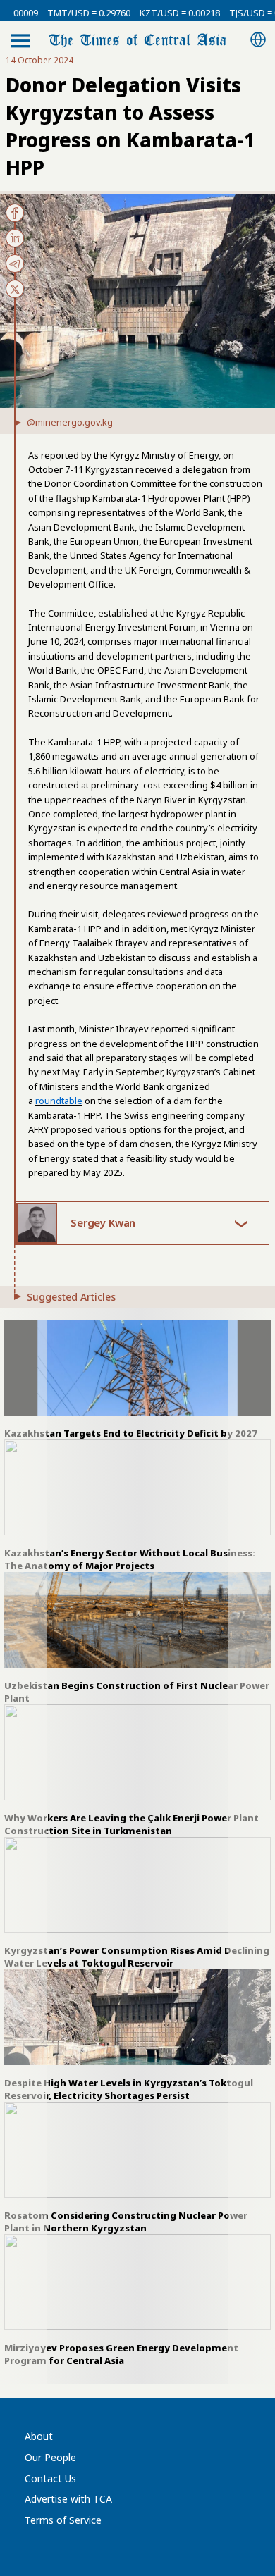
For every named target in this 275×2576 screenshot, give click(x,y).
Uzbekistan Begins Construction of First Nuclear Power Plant (137, 1692)
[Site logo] (137, 39)
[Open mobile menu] (20, 40)
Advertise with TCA (68, 2499)
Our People (50, 2457)
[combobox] (258, 40)
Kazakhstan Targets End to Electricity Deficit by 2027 (131, 1433)
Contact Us (50, 2478)
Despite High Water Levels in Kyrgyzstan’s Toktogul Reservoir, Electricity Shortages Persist (129, 2089)
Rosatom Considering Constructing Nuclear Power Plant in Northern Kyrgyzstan (126, 2222)
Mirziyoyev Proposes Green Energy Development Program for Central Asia (121, 2354)
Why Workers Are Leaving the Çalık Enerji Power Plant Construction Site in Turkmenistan (132, 1824)
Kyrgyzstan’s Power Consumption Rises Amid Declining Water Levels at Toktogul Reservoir (137, 1957)
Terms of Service (63, 2520)
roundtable (59, 1101)
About (39, 2436)
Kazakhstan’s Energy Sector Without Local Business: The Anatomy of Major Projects (130, 1559)
